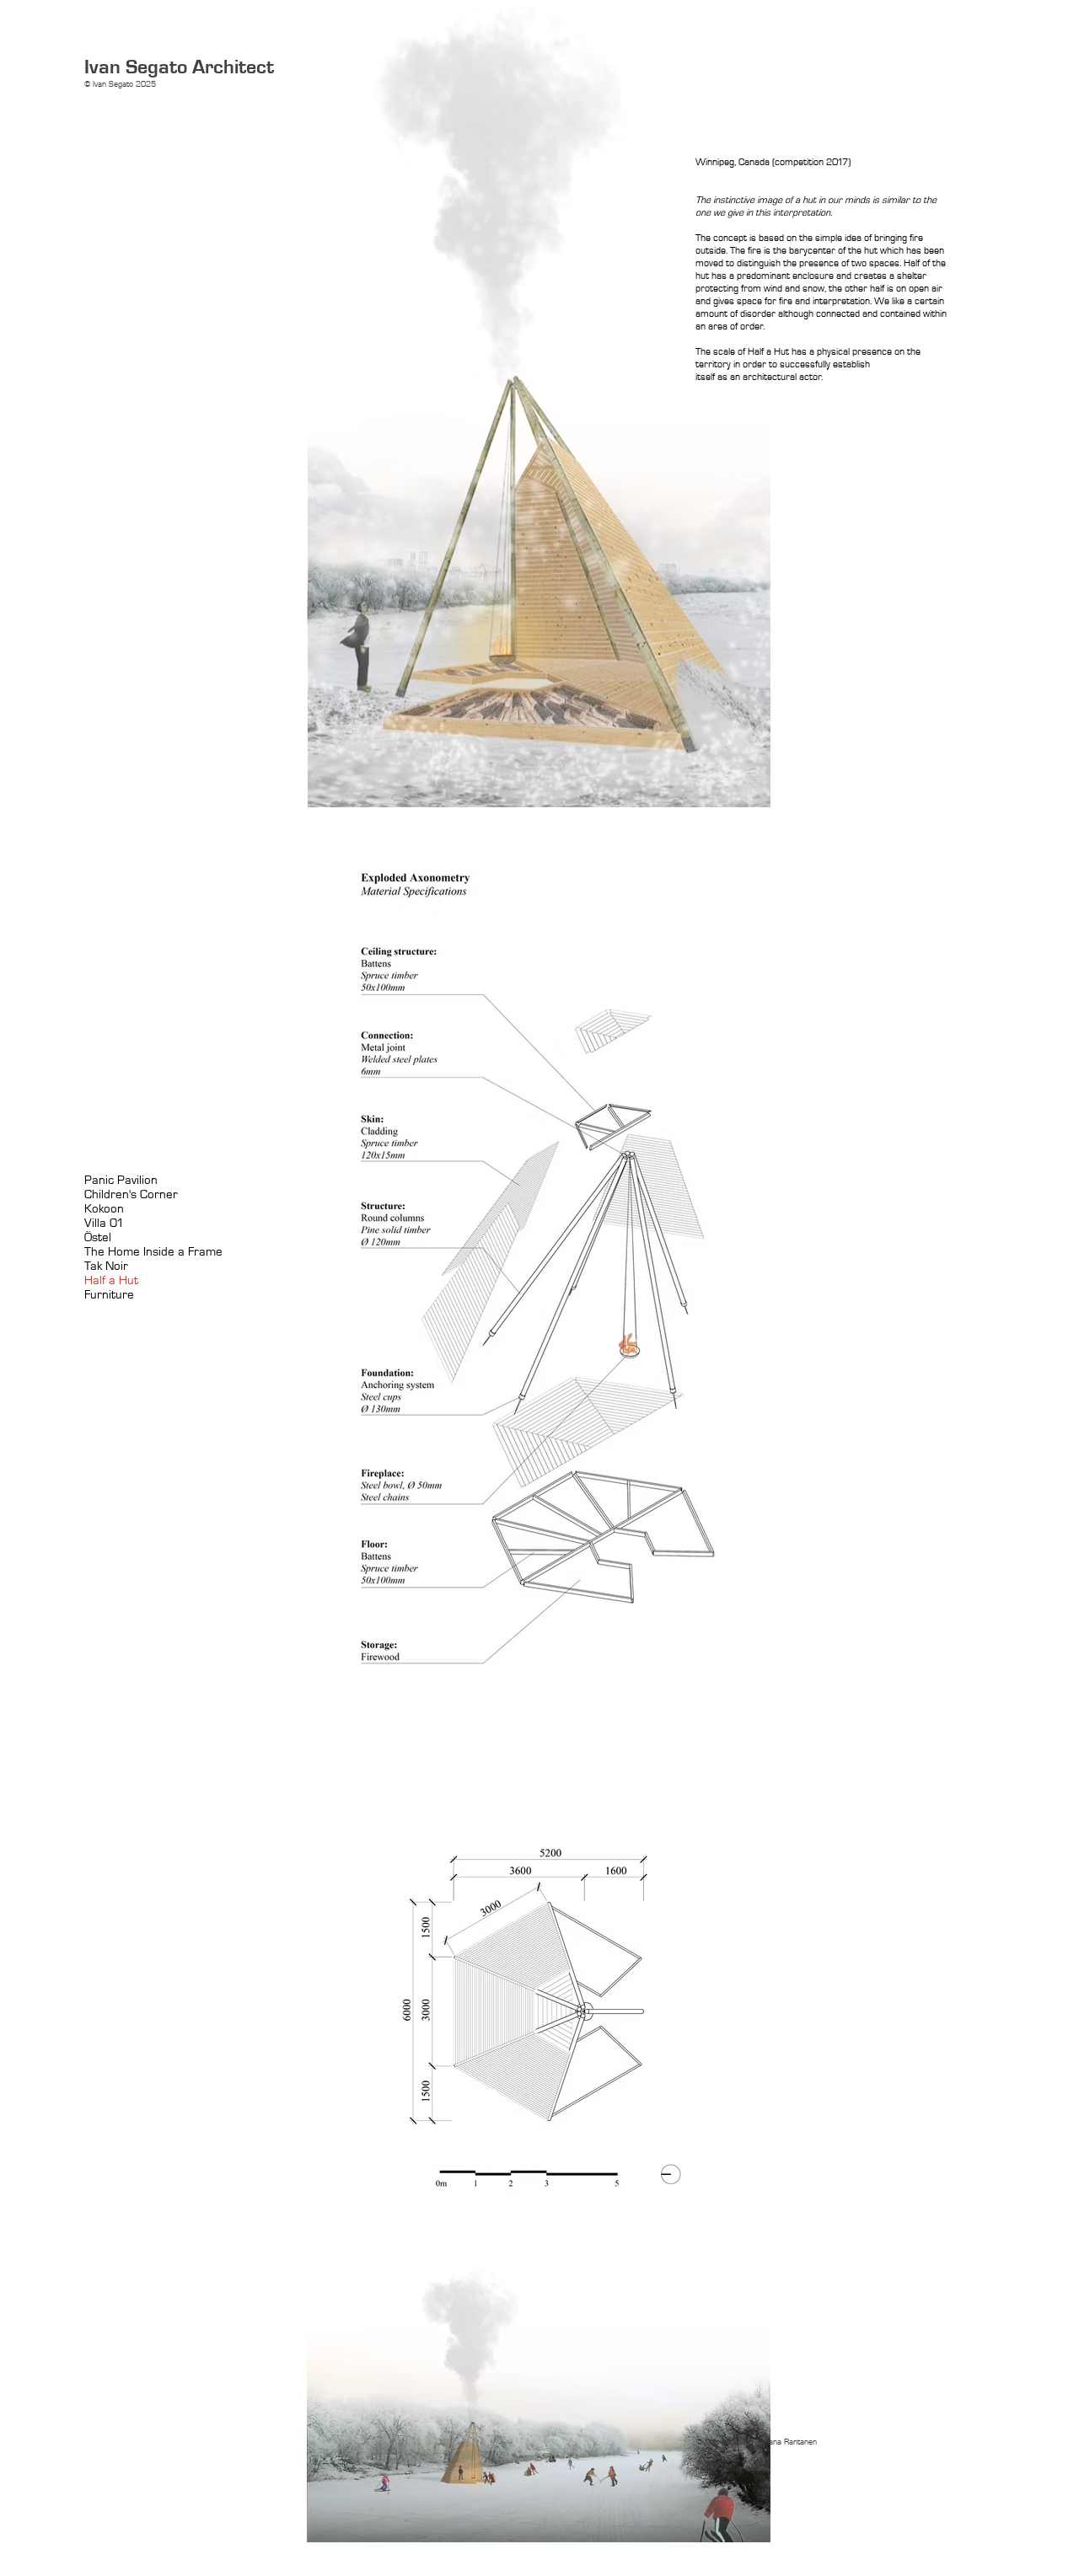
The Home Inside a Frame (153, 1252)
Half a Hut (111, 1280)
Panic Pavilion (121, 1180)
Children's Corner (131, 1194)
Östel (98, 1237)
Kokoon (104, 1209)
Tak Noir (106, 1266)
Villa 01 (104, 1223)
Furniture (109, 1295)
